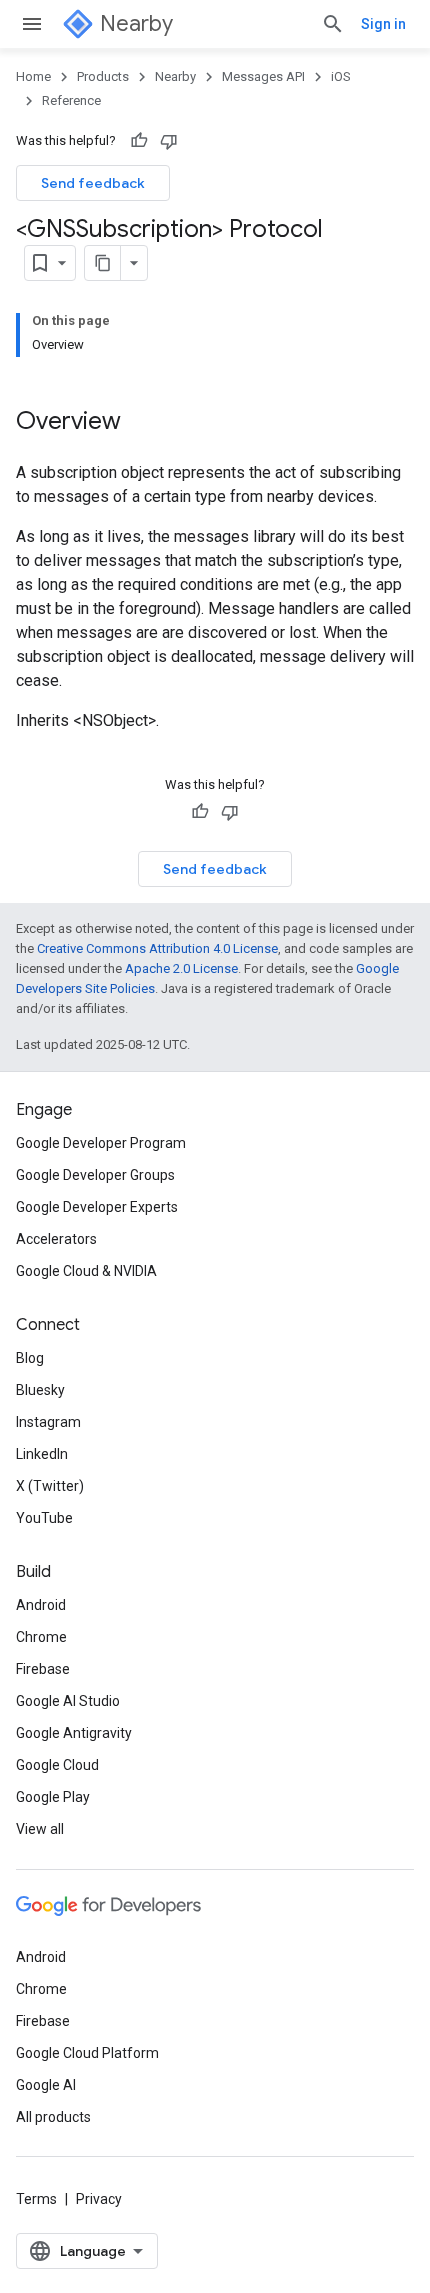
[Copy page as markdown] (103, 263)
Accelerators (56, 1239)
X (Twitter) (50, 1486)
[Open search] (333, 24)
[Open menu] (32, 24)
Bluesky (40, 1390)
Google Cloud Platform (87, 2053)
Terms (36, 2199)
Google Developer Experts (97, 1207)
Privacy (99, 2199)
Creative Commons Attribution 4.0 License (157, 948)
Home (33, 76)
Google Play (53, 1797)
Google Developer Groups (95, 1175)
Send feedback (93, 183)
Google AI (46, 2085)
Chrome (41, 1637)
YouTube (44, 1518)
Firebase (43, 1669)
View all (40, 1829)
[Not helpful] (169, 141)
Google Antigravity (74, 1733)
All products (53, 2117)
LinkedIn (42, 1454)
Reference (71, 100)
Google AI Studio (68, 1701)
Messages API (263, 76)
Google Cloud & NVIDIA (86, 1271)
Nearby (136, 23)
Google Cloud (57, 1765)
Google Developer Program (101, 1143)
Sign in (383, 24)
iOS (341, 76)
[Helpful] (139, 141)
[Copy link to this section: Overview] (141, 423)
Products (103, 76)
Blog (30, 1358)
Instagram (48, 1422)
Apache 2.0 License (181, 968)
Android (41, 1605)
